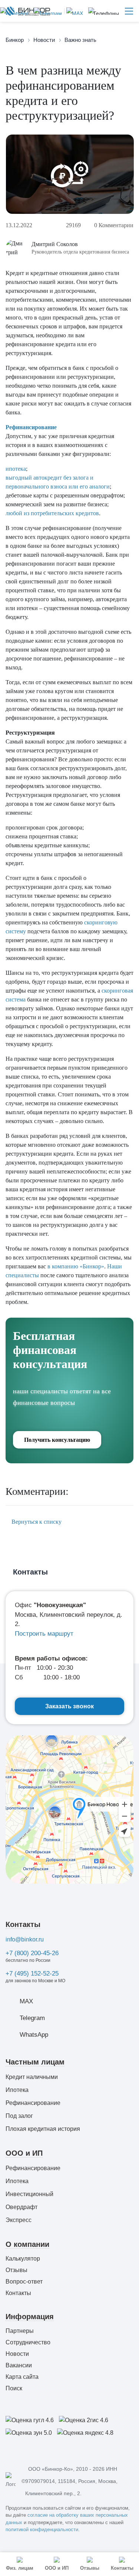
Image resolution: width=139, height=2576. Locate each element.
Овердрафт (21, 2207)
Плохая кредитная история (43, 2129)
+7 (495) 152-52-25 (32, 1974)
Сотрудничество (28, 2342)
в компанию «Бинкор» (76, 1266)
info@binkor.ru (25, 1939)
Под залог (19, 2116)
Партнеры (20, 2331)
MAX (26, 2001)
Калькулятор (23, 2259)
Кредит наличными (32, 2077)
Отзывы (16, 2270)
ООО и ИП (24, 2153)
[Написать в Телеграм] (47, 11)
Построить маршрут (44, 1634)
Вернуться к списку (36, 1522)
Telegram (32, 2018)
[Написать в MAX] (74, 11)
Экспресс (19, 2220)
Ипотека (17, 2090)
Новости (17, 2354)
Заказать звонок (69, 1706)
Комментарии (114, 225)
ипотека (16, 469)
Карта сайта (22, 2377)
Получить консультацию (57, 1440)
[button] (104, 11)
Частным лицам (35, 2062)
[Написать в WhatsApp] (15, 11)
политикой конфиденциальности (42, 2529)
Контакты (23, 1924)
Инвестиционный (29, 2194)
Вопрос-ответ (24, 2282)
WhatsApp (34, 2035)
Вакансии (19, 2365)
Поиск (14, 2388)
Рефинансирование (31, 427)
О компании (27, 2244)
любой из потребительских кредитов (52, 513)
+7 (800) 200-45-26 (32, 1953)
